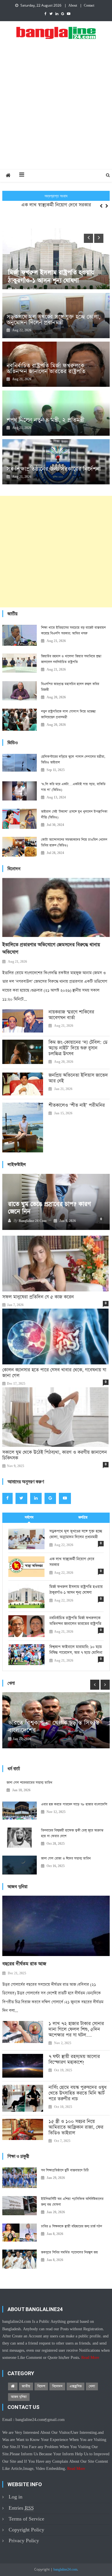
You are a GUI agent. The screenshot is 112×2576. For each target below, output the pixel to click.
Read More (90, 2358)
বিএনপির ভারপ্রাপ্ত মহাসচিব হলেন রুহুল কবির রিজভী (70, 687)
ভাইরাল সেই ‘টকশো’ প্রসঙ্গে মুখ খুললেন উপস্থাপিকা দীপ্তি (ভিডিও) (74, 815)
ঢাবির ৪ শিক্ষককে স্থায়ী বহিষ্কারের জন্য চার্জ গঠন (72, 2226)
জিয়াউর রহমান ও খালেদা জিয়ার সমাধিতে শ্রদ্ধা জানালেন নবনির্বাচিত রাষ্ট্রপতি (71, 659)
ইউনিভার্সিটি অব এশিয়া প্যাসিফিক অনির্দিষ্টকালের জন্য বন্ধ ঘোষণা (72, 2202)
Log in (16, 2497)
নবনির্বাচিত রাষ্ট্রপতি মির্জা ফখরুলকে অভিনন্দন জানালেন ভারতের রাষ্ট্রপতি (46, 368)
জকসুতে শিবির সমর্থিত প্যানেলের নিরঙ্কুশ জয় (69, 2252)
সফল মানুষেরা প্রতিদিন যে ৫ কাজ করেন (38, 1297)
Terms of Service (26, 2519)
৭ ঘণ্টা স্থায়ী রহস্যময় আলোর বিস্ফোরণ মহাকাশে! (74, 2060)
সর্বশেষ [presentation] (29, 1517)
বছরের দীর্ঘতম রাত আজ (24, 1964)
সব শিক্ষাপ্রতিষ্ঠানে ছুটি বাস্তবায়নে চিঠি (65, 2170)
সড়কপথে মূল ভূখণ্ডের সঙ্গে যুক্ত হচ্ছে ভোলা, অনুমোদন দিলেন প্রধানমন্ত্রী (54, 320)
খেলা (92, 2386)
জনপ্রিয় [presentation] (83, 1517)
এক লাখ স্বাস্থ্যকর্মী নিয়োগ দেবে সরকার (56, 202)
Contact (89, 6)
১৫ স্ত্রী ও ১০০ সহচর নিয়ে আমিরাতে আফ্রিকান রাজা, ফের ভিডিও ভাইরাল (76, 2127)
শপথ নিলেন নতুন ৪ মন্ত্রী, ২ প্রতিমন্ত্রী (46, 420)
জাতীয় (26, 2386)
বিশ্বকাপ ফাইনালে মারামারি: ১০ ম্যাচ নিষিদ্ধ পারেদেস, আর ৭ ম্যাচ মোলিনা (76, 1650)
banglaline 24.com (33, 1221)
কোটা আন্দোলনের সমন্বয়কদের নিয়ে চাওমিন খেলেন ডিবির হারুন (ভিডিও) (74, 843)
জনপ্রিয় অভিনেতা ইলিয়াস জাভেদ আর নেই (78, 1078)
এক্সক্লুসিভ (76, 2386)
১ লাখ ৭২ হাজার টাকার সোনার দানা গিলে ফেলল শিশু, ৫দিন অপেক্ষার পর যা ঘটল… (76, 2030)
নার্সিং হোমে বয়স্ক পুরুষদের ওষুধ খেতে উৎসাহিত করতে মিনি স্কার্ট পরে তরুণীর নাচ (78, 2093)
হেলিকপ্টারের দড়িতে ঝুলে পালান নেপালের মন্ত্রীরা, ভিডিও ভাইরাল (73, 760)
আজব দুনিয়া (19, 2397)
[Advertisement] (56, 110)
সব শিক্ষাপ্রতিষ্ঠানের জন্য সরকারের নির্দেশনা (54, 469)
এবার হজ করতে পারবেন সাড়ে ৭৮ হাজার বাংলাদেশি (74, 1804)
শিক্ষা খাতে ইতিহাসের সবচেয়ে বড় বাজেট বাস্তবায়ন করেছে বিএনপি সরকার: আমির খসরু (73, 631)
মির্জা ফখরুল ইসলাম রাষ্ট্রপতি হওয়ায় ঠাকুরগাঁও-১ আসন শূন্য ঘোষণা (76, 1590)
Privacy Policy (24, 2541)
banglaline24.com (65, 2570)
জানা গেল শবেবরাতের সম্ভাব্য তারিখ (29, 1783)
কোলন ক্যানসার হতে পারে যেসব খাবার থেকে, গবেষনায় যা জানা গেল (54, 1373)
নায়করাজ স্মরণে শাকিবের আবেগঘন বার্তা (71, 1015)
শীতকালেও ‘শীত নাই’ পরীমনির (77, 1105)
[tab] (29, 1518)
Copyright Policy (26, 2530)
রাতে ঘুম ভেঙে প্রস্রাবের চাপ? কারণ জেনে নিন (50, 1208)
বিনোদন (57, 2386)
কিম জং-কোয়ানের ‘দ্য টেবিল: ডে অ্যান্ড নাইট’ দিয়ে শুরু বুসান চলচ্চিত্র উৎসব (78, 1048)
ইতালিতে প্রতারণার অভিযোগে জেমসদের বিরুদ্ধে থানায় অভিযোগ (51, 949)
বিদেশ (41, 2386)
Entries (21, 2508)
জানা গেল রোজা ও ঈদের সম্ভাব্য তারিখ (66, 1858)
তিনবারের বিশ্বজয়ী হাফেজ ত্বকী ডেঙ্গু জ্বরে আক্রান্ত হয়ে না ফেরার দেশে (72, 1833)
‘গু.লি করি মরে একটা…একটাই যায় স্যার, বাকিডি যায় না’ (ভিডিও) (73, 787)
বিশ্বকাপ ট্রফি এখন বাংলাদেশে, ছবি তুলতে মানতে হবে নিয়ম (49, 1727)
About (73, 6)
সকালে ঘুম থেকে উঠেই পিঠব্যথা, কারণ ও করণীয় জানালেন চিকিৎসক (55, 1455)
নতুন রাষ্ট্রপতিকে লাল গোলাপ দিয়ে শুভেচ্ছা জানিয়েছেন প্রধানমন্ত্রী (68, 714)
